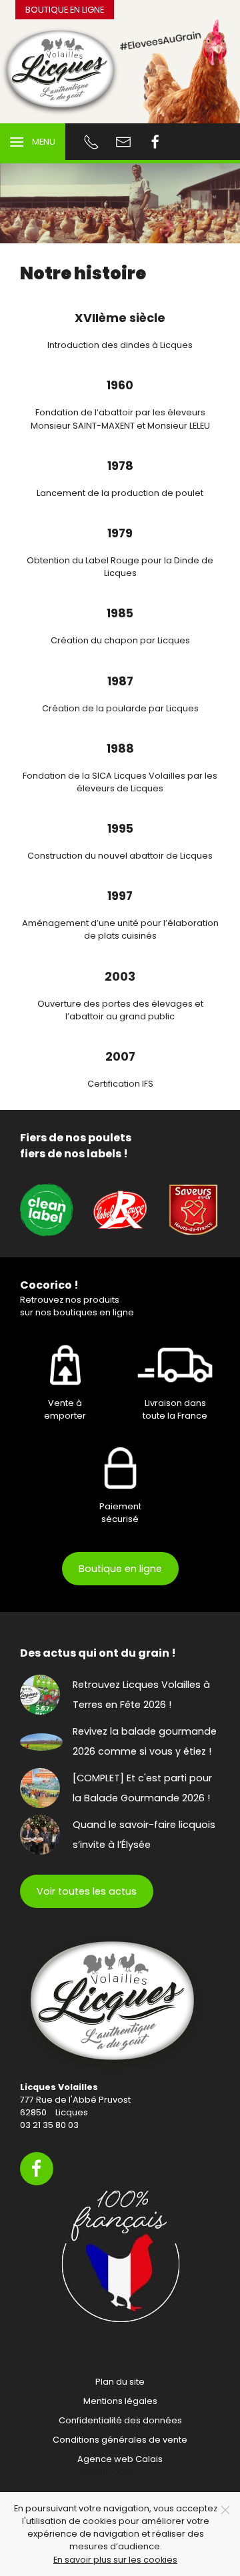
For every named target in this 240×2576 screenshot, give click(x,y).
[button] (33, 142)
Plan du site (120, 2382)
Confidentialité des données (120, 2420)
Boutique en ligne (65, 10)
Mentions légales (120, 2401)
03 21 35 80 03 (49, 2125)
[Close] (225, 2510)
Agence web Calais (120, 2459)
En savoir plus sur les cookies (115, 2560)
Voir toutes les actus (87, 1891)
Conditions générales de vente (120, 2440)
